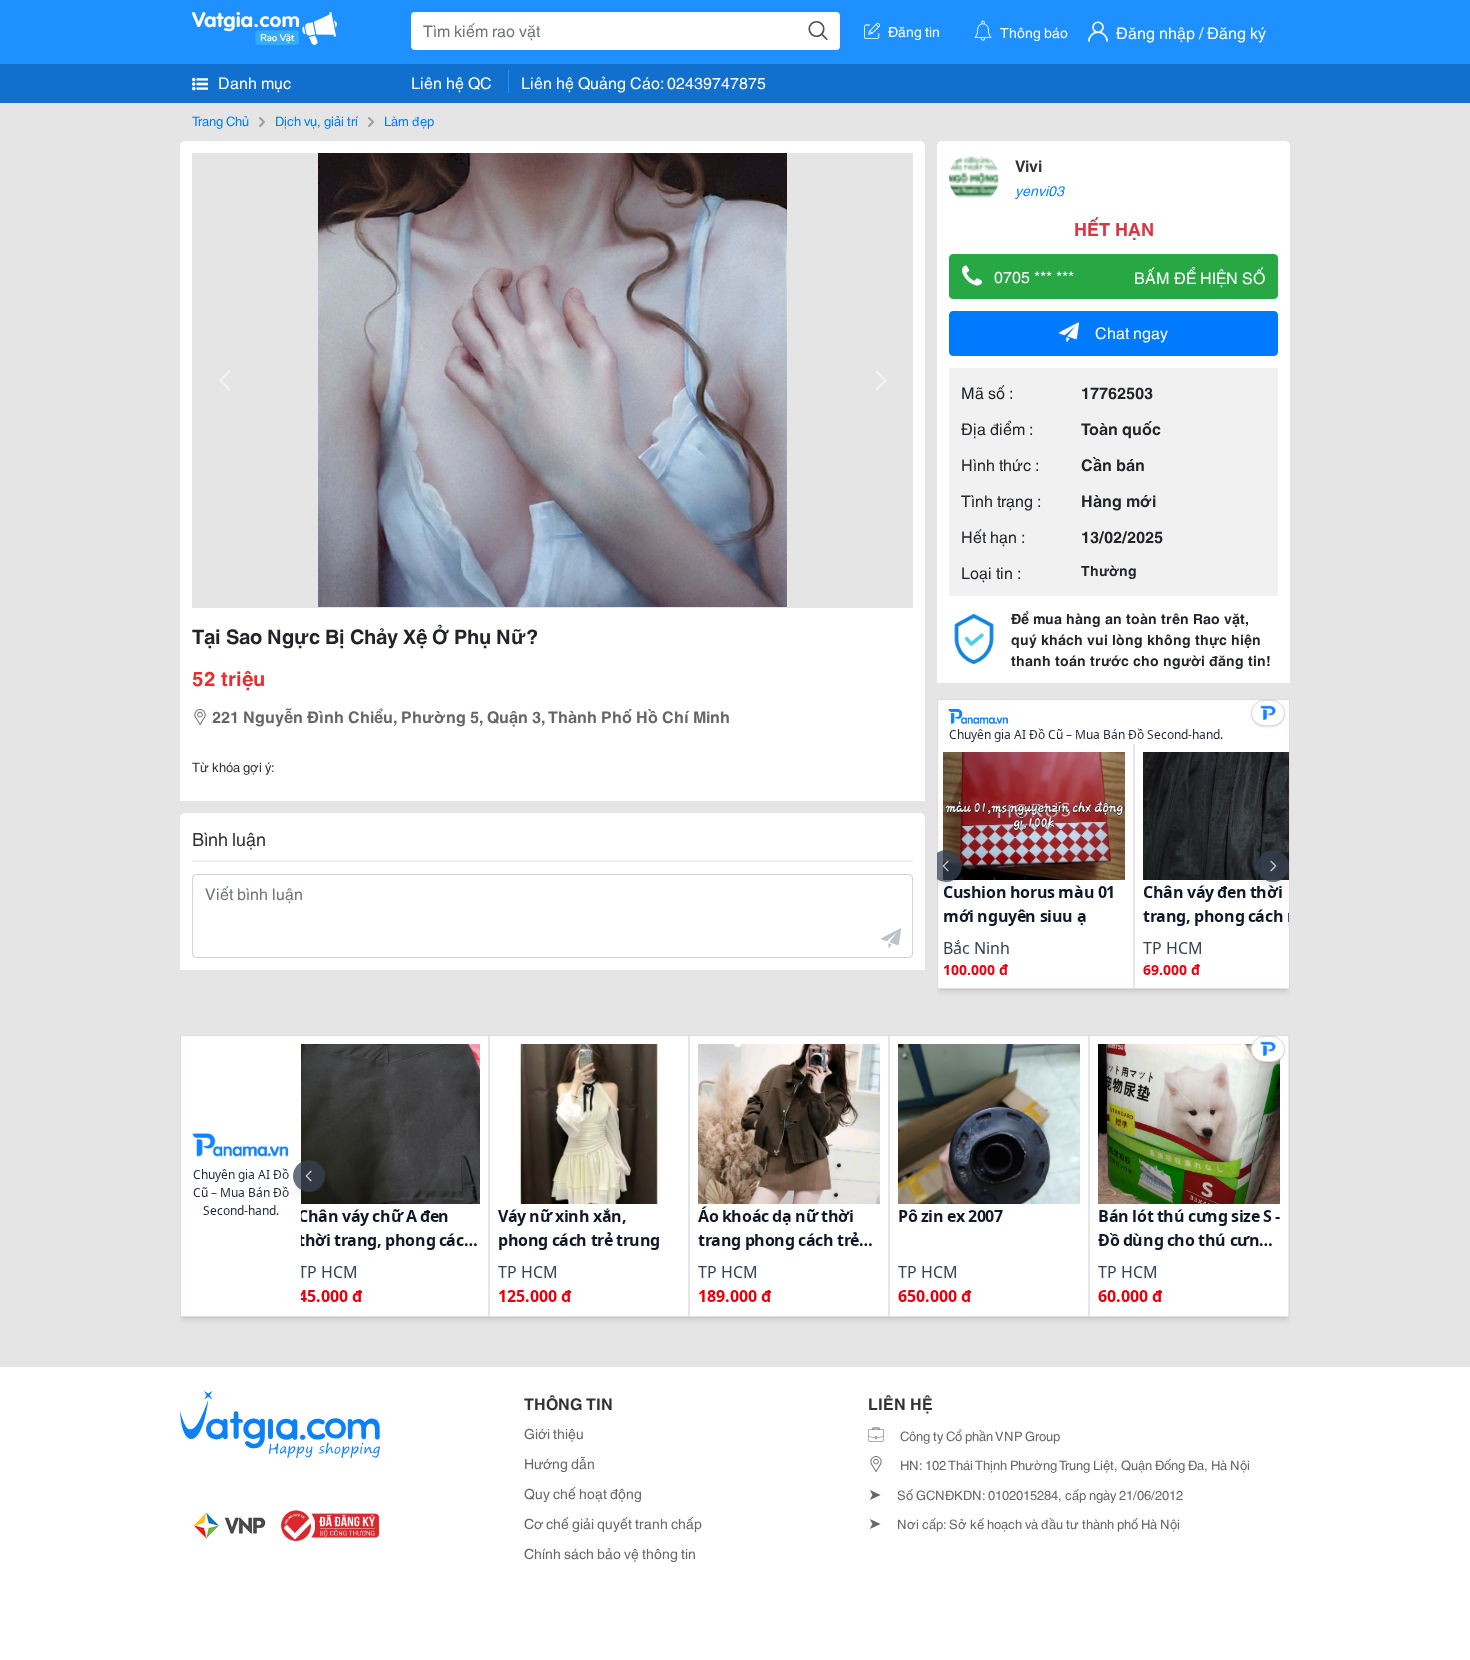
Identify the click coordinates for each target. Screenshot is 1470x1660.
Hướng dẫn (559, 1463)
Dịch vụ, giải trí (316, 120)
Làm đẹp (409, 120)
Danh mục (252, 81)
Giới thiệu (554, 1433)
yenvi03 (1039, 190)
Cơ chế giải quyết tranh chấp (613, 1523)
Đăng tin (914, 31)
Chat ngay (1131, 331)
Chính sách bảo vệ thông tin (610, 1553)
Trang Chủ (220, 120)
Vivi (1028, 164)
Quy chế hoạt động (583, 1493)
